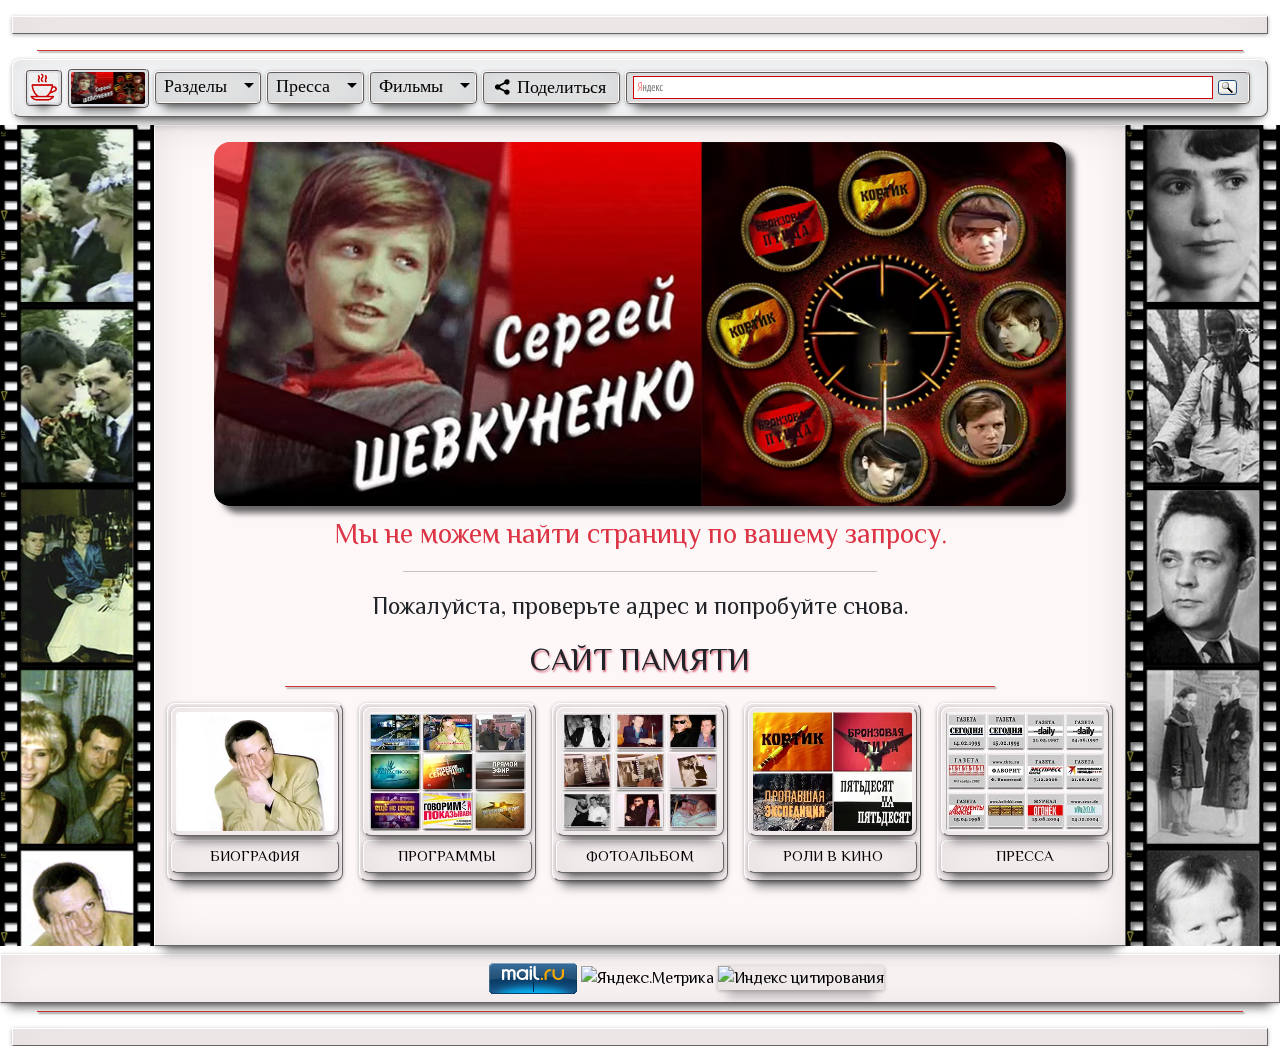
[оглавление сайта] (108, 88)
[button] (205, 86)
